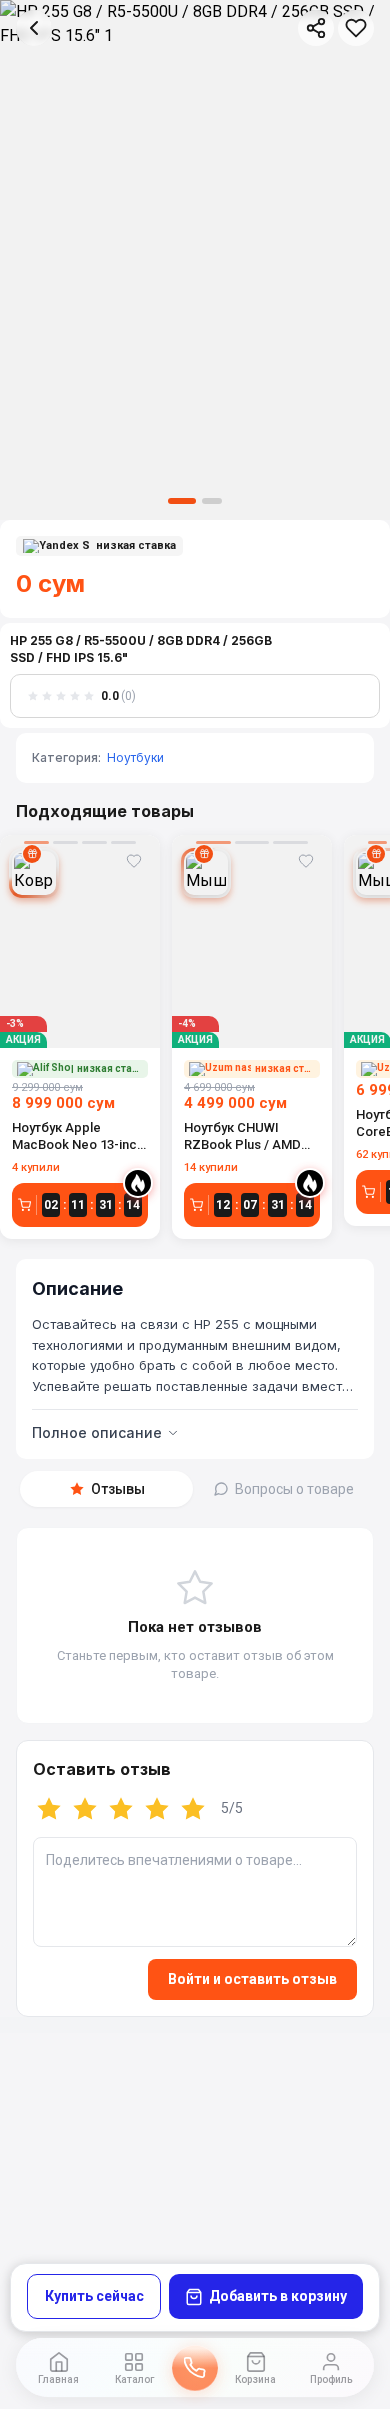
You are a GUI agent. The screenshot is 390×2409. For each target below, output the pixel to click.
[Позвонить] (195, 2368)
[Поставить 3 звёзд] (121, 1809)
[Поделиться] (316, 28)
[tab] (106, 1489)
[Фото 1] (182, 501)
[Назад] (34, 28)
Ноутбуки (135, 757)
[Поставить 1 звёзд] (49, 1809)
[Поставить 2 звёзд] (85, 1809)
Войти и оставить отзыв (252, 1979)
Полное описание (97, 1432)
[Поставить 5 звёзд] (193, 1809)
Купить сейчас (94, 2296)
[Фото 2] (212, 501)
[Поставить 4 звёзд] (157, 1809)
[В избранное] (356, 28)
